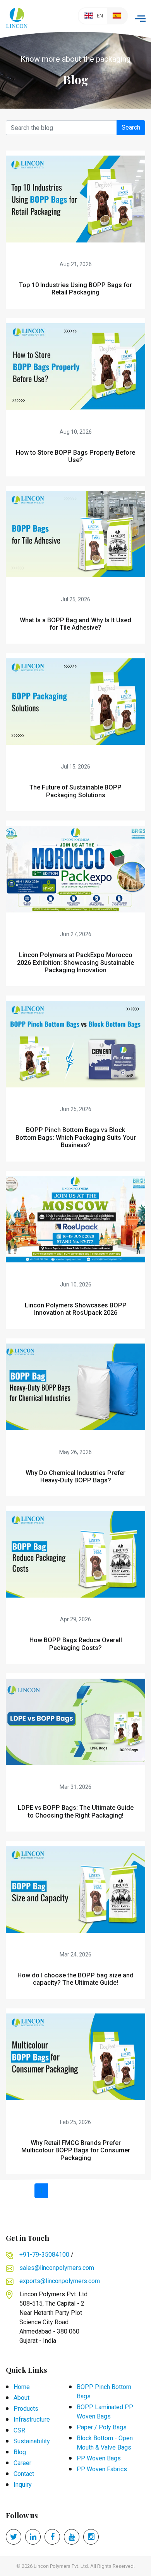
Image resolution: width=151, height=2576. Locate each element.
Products (26, 2409)
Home (22, 2387)
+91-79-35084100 (44, 2255)
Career (22, 2463)
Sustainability (32, 2441)
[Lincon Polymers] (17, 16)
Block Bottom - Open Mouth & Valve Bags (105, 2443)
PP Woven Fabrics (102, 2469)
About (21, 2398)
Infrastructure (32, 2419)
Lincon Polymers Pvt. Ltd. (61, 2566)
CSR (19, 2430)
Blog (20, 2452)
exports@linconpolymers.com (60, 2281)
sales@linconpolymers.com (57, 2268)
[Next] (108, 2191)
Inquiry (23, 2485)
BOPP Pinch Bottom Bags (104, 2392)
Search (131, 127)
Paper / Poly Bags (102, 2427)
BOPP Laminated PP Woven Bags (105, 2412)
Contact (24, 2474)
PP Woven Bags (99, 2458)
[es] (117, 16)
